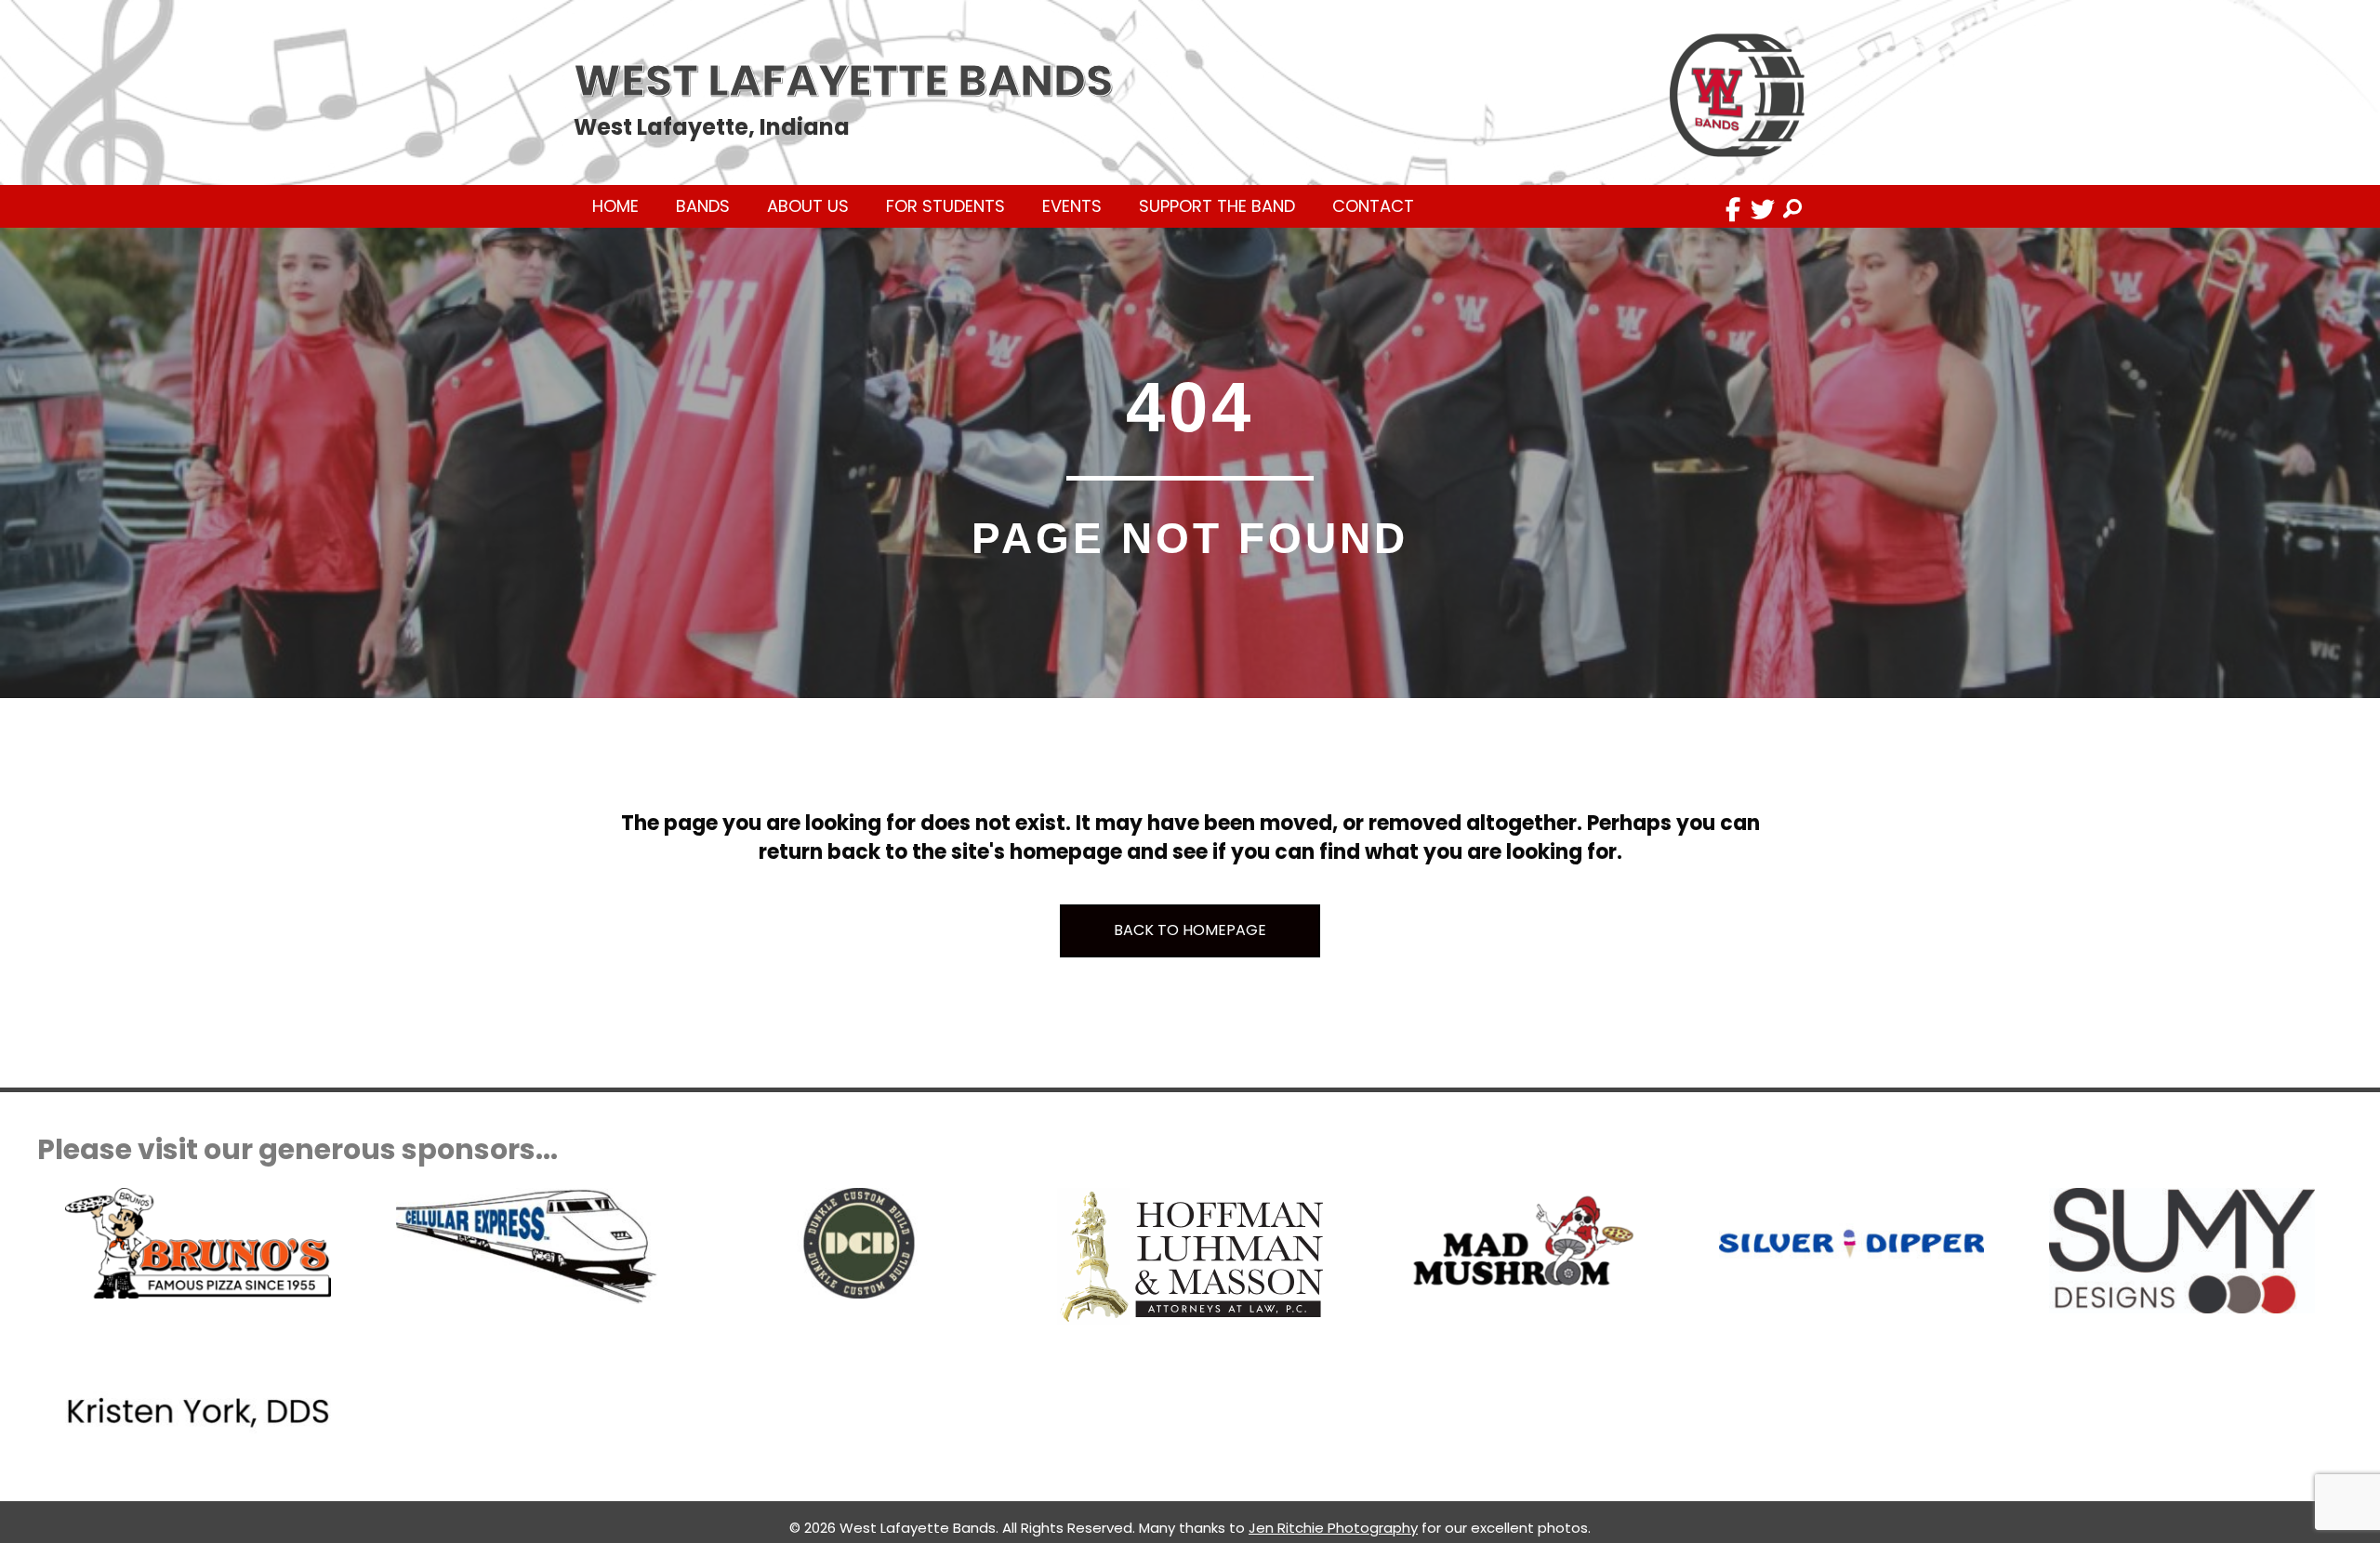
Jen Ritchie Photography (1333, 1528)
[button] (1733, 209)
